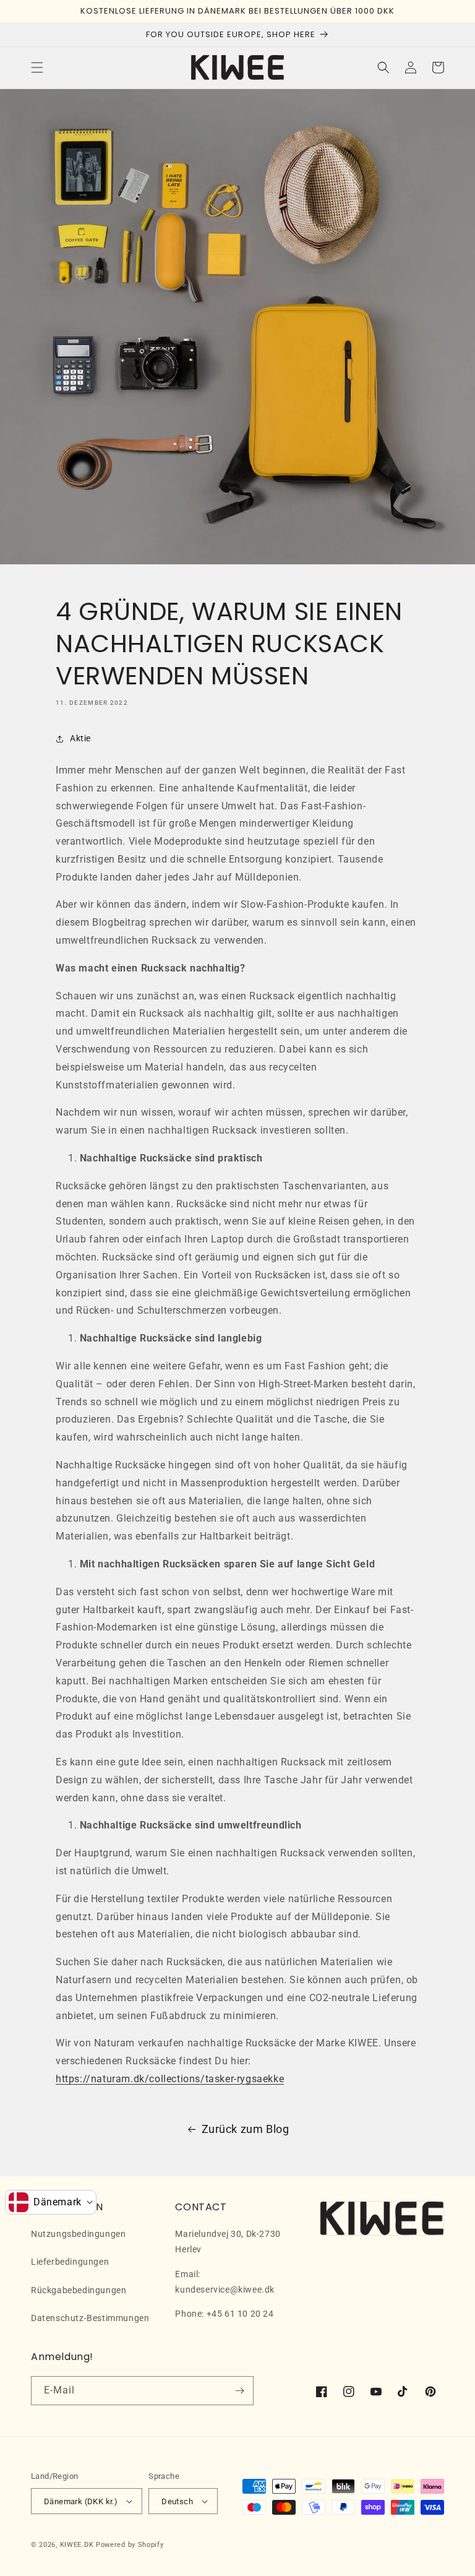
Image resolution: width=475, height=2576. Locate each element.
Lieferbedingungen (70, 2262)
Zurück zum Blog (246, 2129)
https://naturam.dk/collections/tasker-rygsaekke (170, 2079)
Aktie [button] (80, 738)
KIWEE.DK (77, 2545)
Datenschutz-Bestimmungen (90, 2318)
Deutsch (177, 2501)
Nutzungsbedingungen (78, 2234)
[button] (37, 67)
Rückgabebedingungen (79, 2290)
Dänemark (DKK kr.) (81, 2501)
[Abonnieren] (239, 2391)
